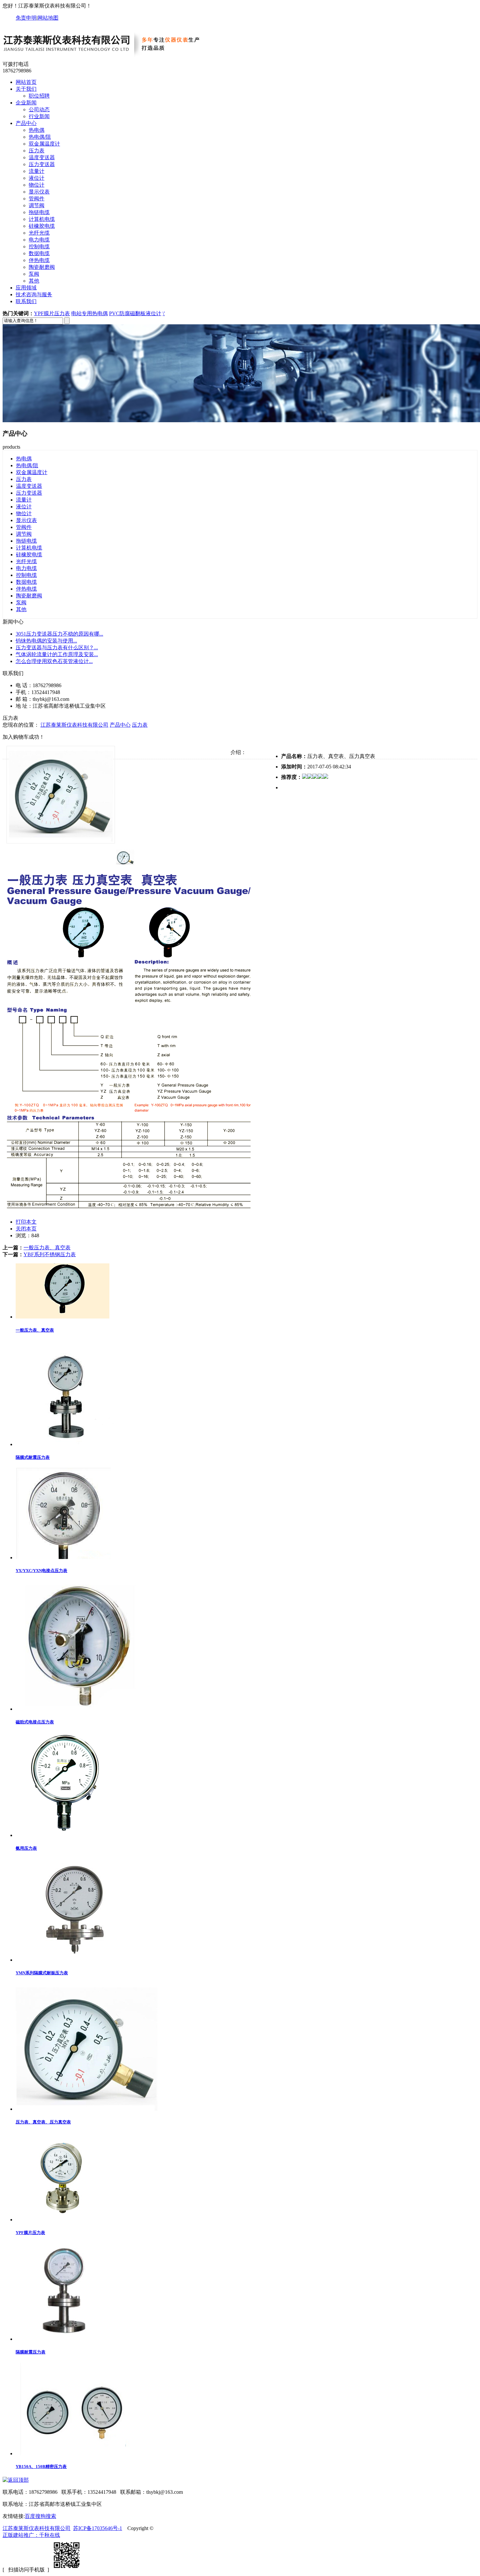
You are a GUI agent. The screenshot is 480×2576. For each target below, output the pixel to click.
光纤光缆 (39, 233)
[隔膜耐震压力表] (65, 2339)
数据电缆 (39, 253)
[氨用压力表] (65, 1835)
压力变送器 (42, 164)
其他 (34, 281)
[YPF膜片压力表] (63, 2220)
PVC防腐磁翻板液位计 (135, 313)
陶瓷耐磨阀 (42, 267)
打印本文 (26, 1222)
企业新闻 (26, 103)
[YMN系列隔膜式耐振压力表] (72, 1960)
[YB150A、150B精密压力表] (73, 2453)
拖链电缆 (39, 212)
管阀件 (37, 199)
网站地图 (48, 18)
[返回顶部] (16, 2480)
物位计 (37, 185)
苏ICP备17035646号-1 (98, 2528)
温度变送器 (42, 157)
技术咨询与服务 (34, 294)
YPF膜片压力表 (52, 313)
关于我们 (26, 89)
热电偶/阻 (40, 137)
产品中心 (26, 123)
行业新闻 (39, 116)
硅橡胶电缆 (42, 226)
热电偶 (37, 130)
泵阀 (34, 274)
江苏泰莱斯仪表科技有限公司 (74, 725)
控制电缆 (39, 247)
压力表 (37, 151)
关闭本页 (26, 1229)
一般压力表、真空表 (47, 1248)
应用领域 (26, 288)
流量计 (37, 171)
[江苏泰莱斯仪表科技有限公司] (109, 58)
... (59, 634)
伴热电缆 (39, 260)
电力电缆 (39, 240)
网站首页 (26, 82)
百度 (30, 2516)
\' (164, 313)
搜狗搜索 (46, 2516)
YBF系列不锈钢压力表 (50, 1254)
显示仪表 (39, 192)
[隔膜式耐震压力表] (70, 1444)
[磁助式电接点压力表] (80, 1709)
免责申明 (26, 18)
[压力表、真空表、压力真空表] (87, 2109)
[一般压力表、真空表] (63, 1317)
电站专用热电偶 (89, 313)
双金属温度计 (44, 144)
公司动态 (39, 109)
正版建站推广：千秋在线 (31, 2535)
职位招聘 (39, 96)
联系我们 (26, 301)
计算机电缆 (42, 219)
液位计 (37, 178)
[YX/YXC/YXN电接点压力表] (63, 1558)
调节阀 (37, 205)
